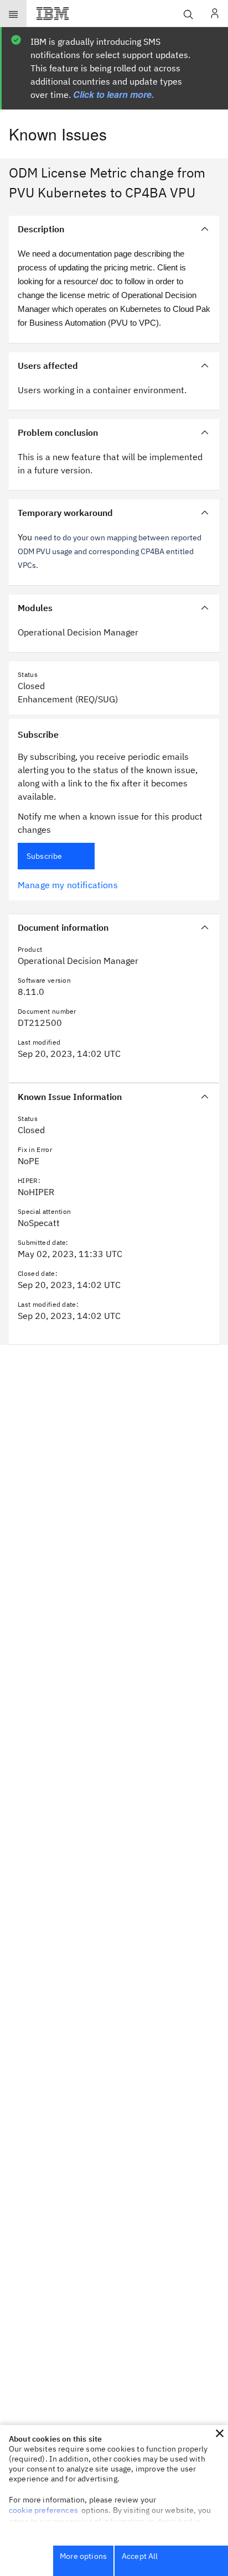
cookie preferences (43, 2510)
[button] (220, 2433)
